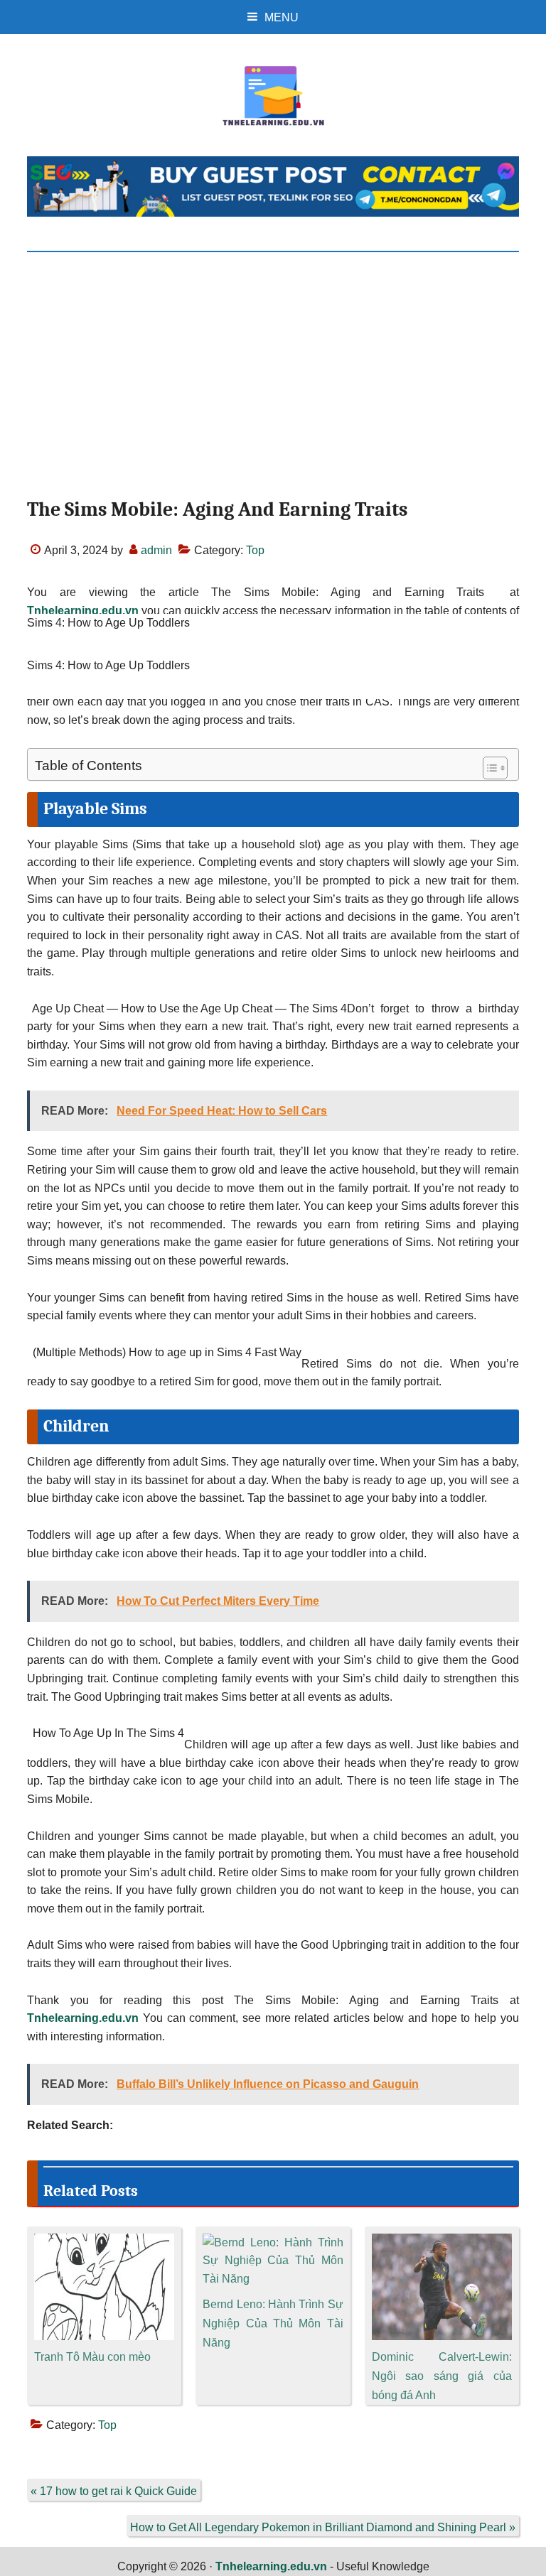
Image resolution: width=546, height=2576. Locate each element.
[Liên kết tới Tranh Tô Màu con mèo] (104, 2242)
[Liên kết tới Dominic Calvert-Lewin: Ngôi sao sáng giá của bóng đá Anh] (442, 2242)
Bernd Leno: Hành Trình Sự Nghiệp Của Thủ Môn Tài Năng (273, 2323)
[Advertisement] (273, 387)
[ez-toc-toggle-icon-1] (488, 768)
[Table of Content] (495, 768)
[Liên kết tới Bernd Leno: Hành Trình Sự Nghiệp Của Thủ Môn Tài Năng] (273, 2242)
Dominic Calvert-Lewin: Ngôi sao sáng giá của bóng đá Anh (442, 2376)
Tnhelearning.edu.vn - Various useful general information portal (273, 96)
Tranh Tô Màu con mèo (92, 2357)
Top (255, 550)
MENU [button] (282, 17)
